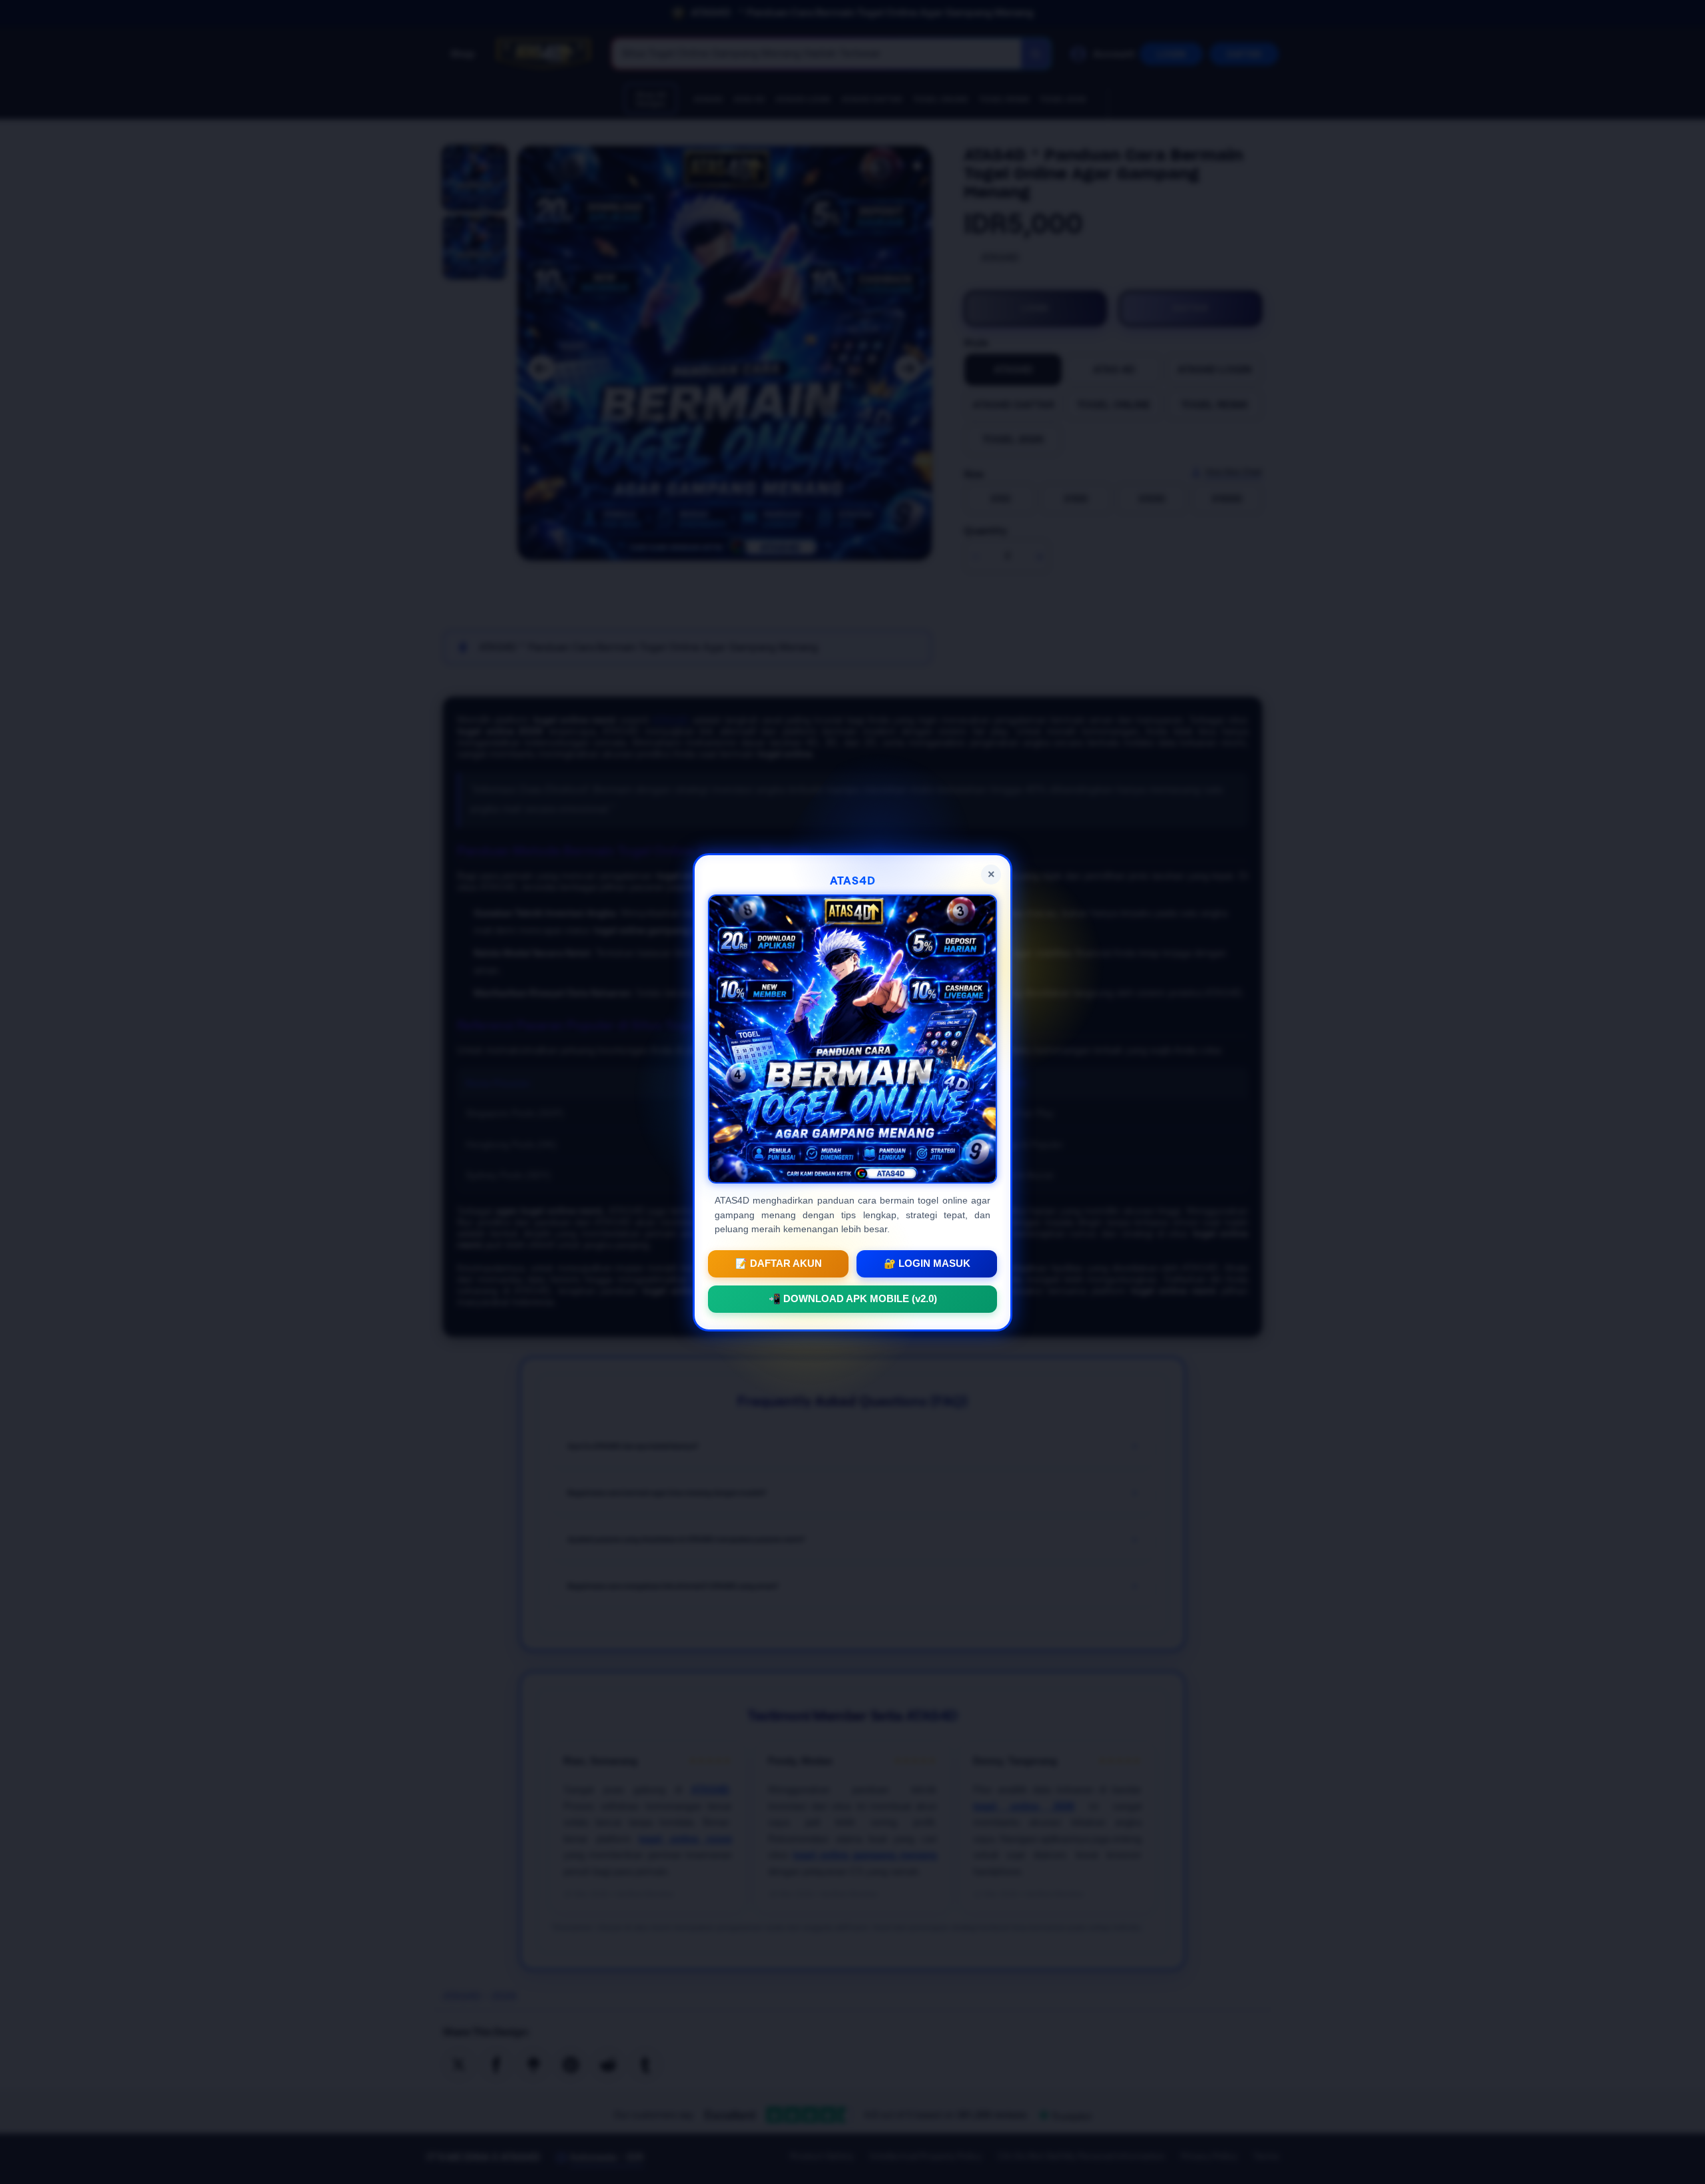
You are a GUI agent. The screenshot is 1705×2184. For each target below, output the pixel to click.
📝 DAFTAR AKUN (779, 1263)
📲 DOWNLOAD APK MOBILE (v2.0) (853, 1298)
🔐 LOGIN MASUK (927, 1263)
